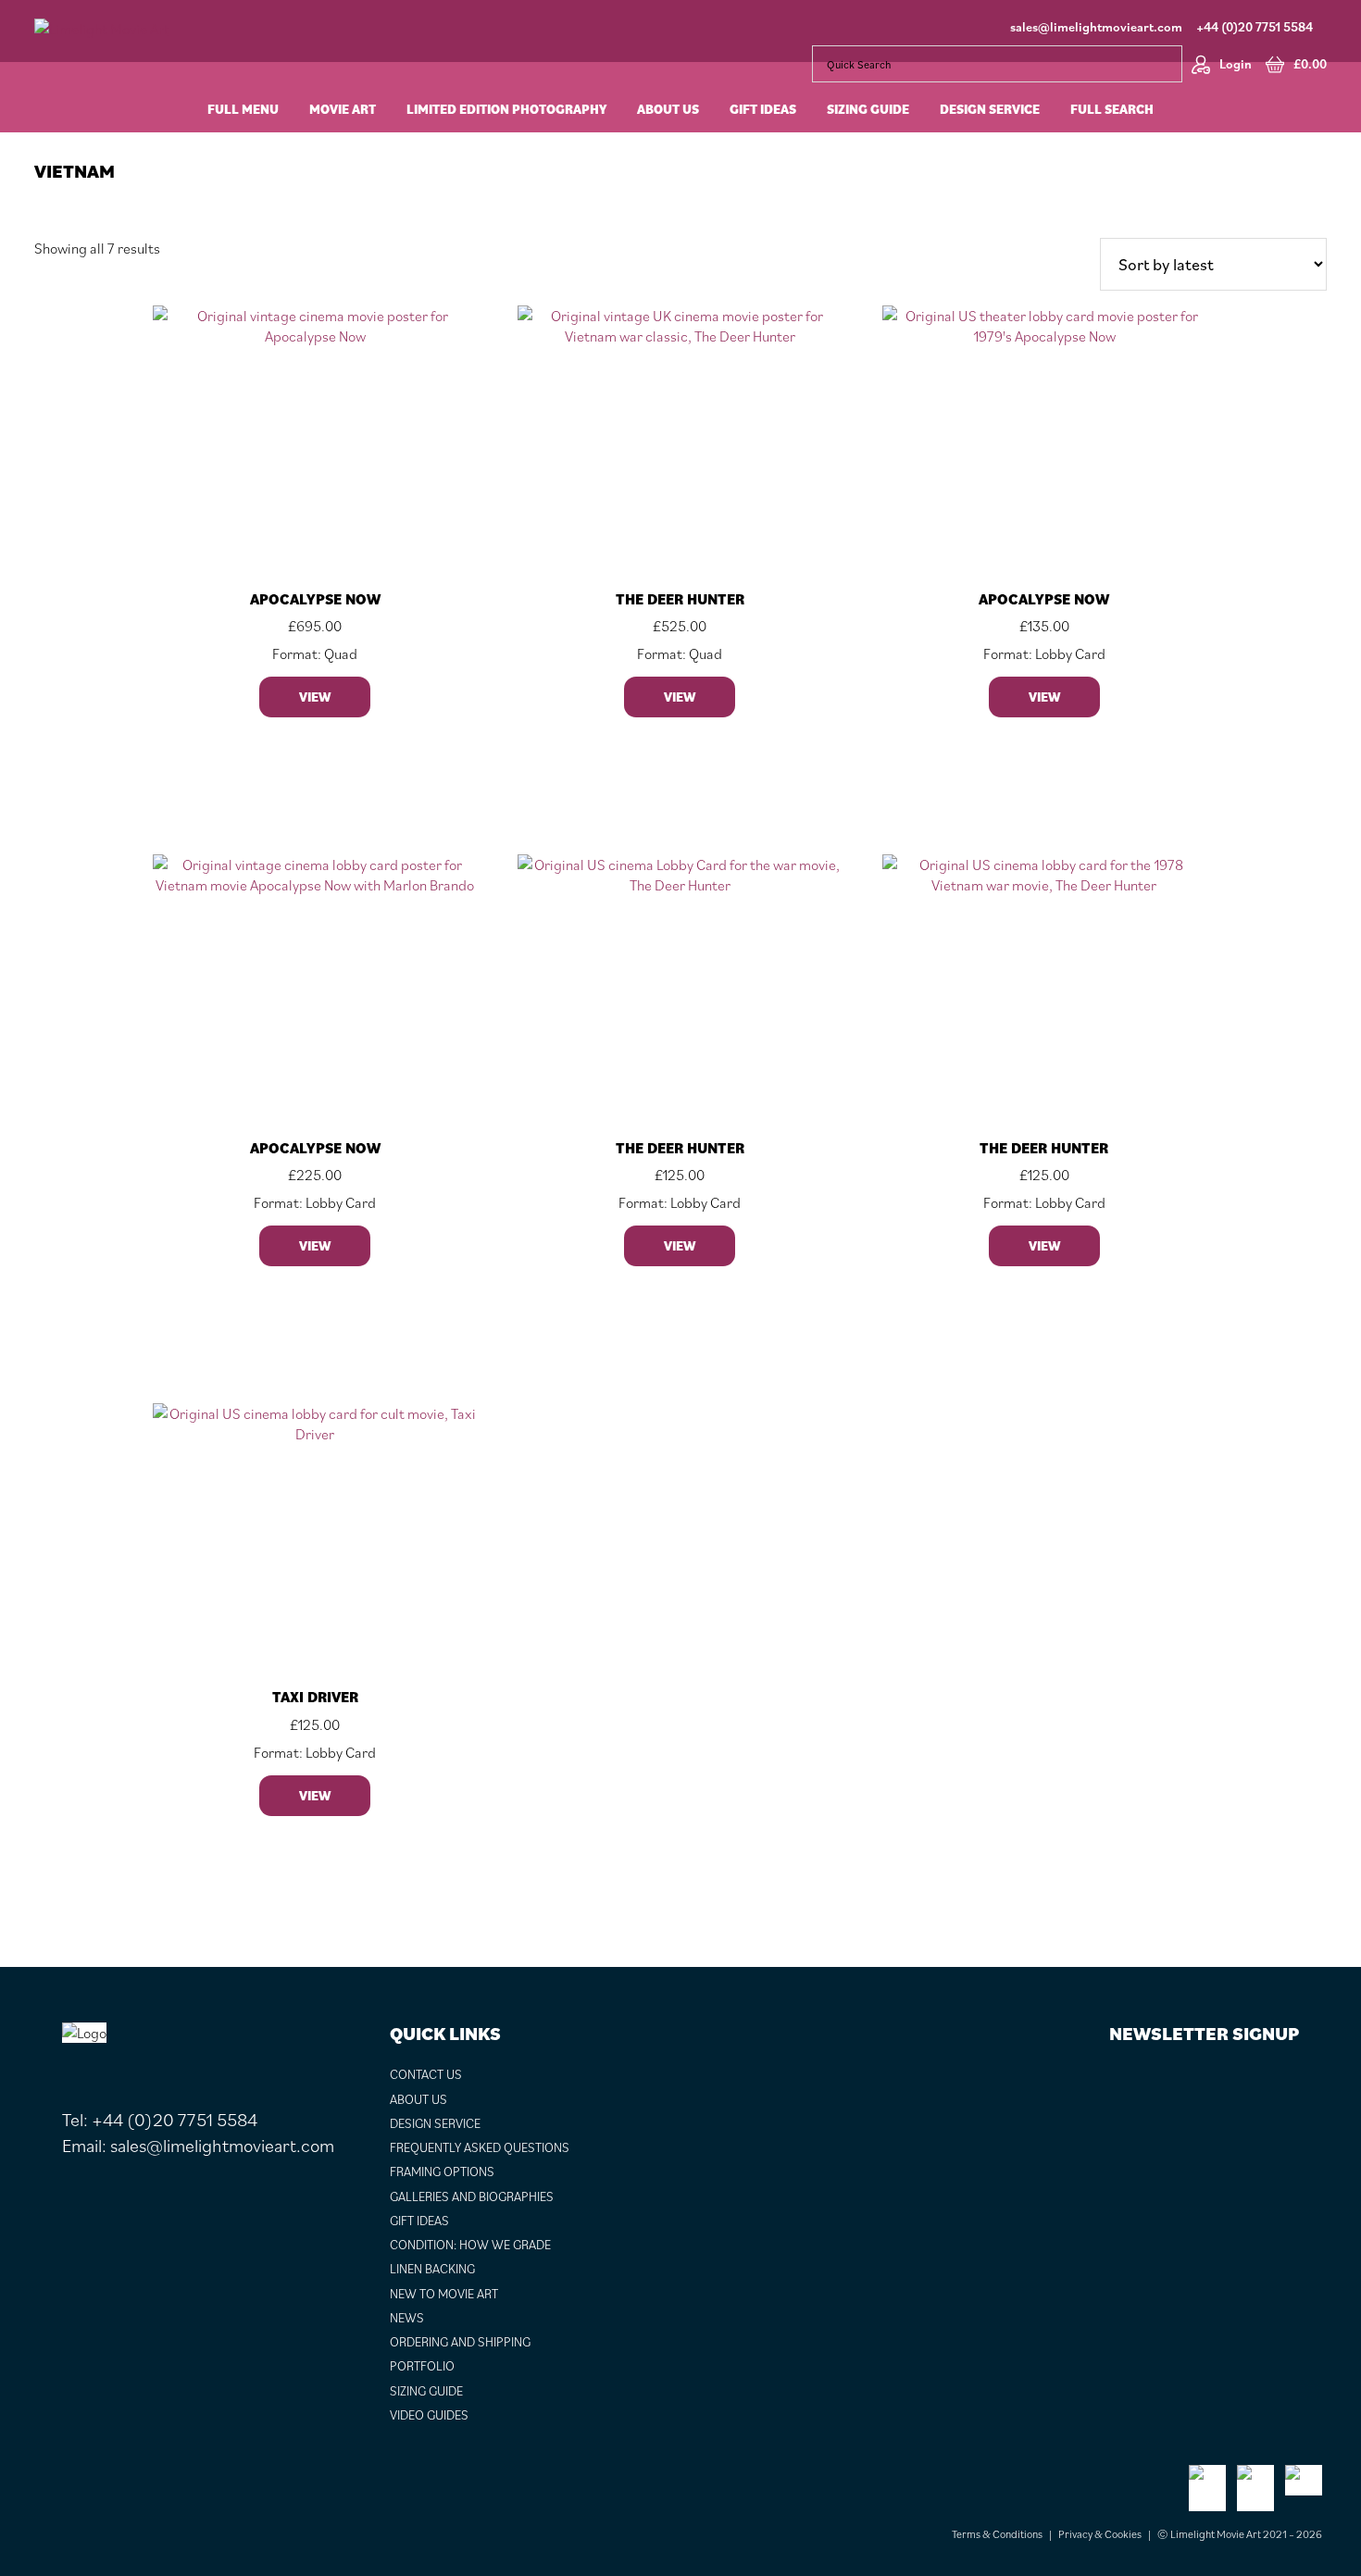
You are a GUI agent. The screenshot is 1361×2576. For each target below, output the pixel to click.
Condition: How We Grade (470, 2245)
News (407, 2318)
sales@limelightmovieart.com (1096, 27)
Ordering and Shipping (460, 2342)
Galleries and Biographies (472, 2196)
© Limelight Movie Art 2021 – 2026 (1240, 2534)
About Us (418, 2099)
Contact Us (426, 2074)
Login (1236, 64)
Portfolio (422, 2366)
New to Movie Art (444, 2294)
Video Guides (429, 2415)
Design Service (435, 2123)
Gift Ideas (419, 2221)
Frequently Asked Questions (480, 2147)
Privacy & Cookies (1100, 2534)
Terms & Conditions (997, 2534)
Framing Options (442, 2172)
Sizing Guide (426, 2391)
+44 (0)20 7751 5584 (1255, 27)
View (315, 697)
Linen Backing (432, 2269)
